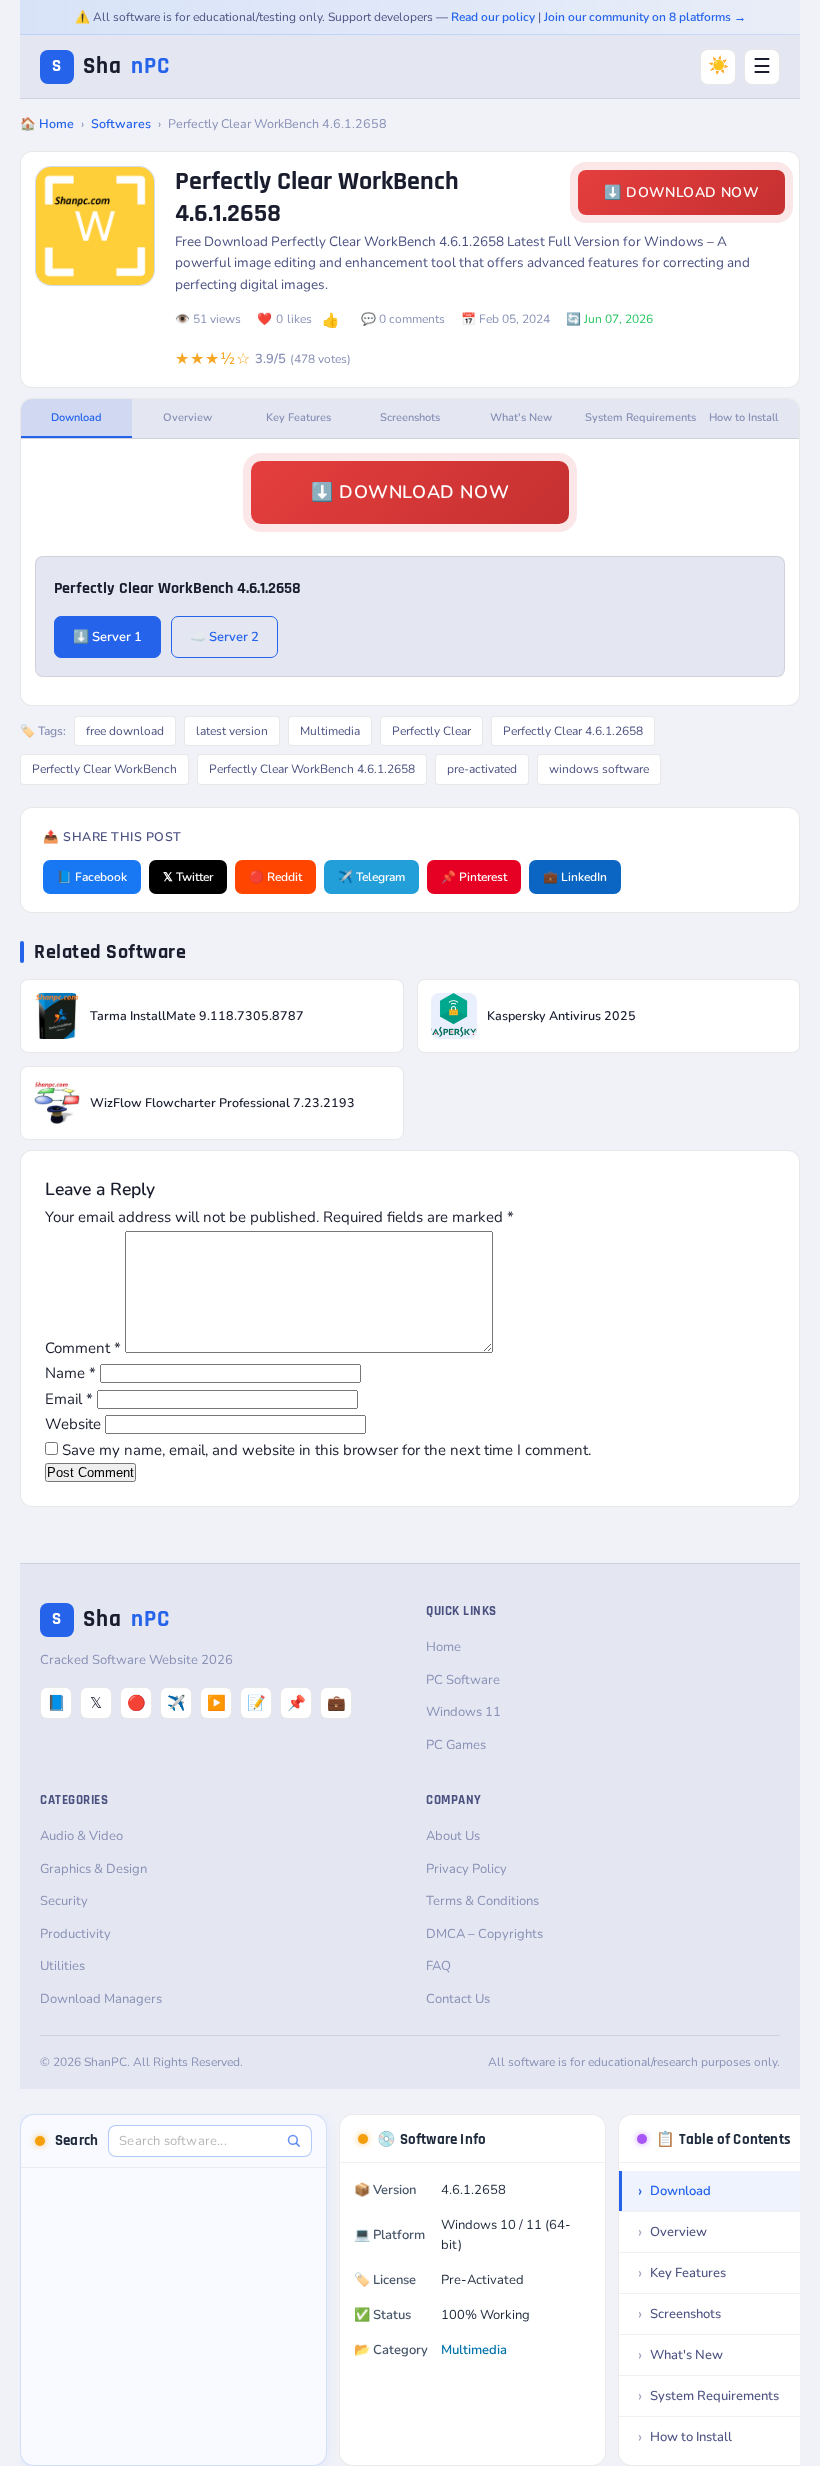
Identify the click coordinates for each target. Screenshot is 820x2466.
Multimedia (330, 731)
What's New (521, 417)
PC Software (463, 1680)
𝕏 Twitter (188, 877)
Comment (83, 1348)
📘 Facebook (92, 877)
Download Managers (101, 1999)
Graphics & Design (93, 1869)
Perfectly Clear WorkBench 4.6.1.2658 (312, 769)
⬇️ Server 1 (107, 637)
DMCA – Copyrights (484, 1934)
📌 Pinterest (474, 877)
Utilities (62, 1966)
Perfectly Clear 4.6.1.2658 (573, 731)
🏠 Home (47, 123)
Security (64, 1901)
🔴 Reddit (275, 877)
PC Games (456, 1745)
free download (125, 731)
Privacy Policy (466, 1869)
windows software (599, 769)
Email (69, 1399)
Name (70, 1373)
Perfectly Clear (431, 731)
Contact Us (458, 1999)
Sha (111, 66)
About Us (453, 1836)
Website (73, 1424)
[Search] (293, 2140)
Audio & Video (81, 1836)
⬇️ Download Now (681, 192)
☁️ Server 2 (224, 637)
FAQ (438, 1966)
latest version (232, 731)
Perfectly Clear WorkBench (104, 769)
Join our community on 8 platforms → (645, 17)
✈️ (176, 1703)
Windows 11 (463, 1712)
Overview (187, 417)
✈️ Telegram (371, 877)
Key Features (298, 417)
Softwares (121, 123)
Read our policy (493, 17)
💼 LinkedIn (575, 877)
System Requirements (636, 417)
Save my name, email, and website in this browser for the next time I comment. (326, 1450)
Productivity (75, 1934)
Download (76, 417)
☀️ (718, 65)
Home (443, 1647)
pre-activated (482, 769)
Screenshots (410, 417)
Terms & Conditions (482, 1901)
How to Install (743, 417)
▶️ (216, 1703)
